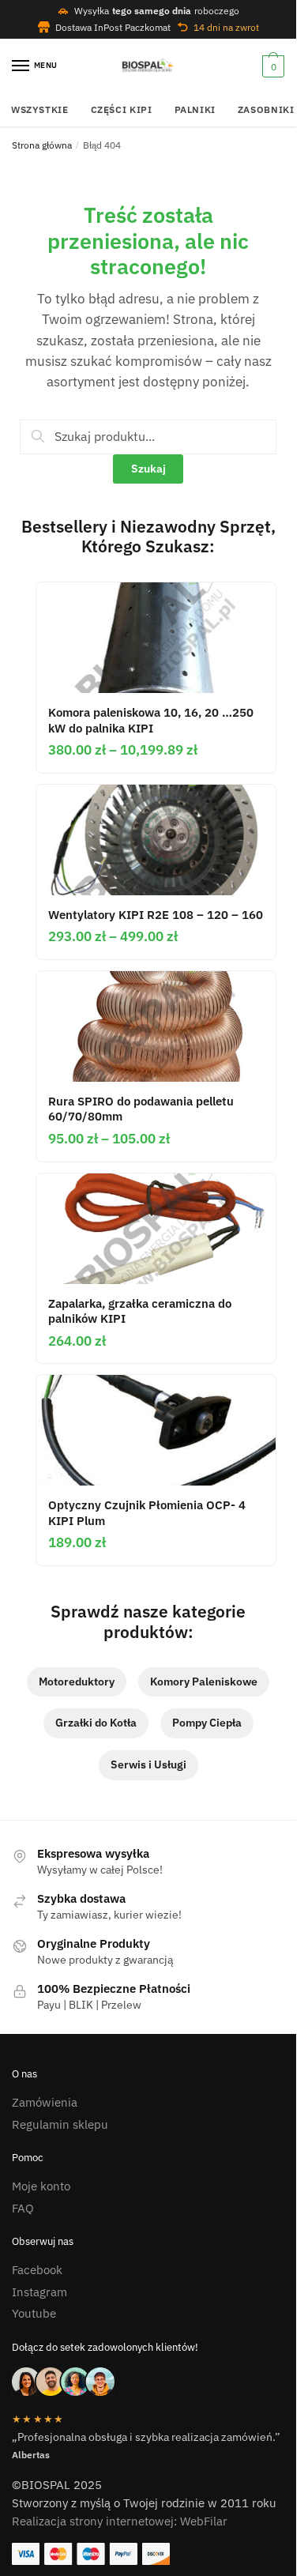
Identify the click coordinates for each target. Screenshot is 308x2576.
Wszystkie (40, 109)
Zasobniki (266, 109)
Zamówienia (45, 2102)
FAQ (23, 2208)
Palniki (195, 109)
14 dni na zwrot (226, 27)
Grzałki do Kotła (96, 1723)
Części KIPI (122, 109)
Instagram (39, 2292)
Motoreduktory (77, 1682)
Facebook (37, 2270)
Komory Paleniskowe (204, 1682)
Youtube (34, 2313)
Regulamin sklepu (60, 2124)
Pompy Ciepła (207, 1723)
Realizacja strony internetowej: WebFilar (120, 2521)
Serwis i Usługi (148, 1764)
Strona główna (42, 145)
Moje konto (41, 2186)
